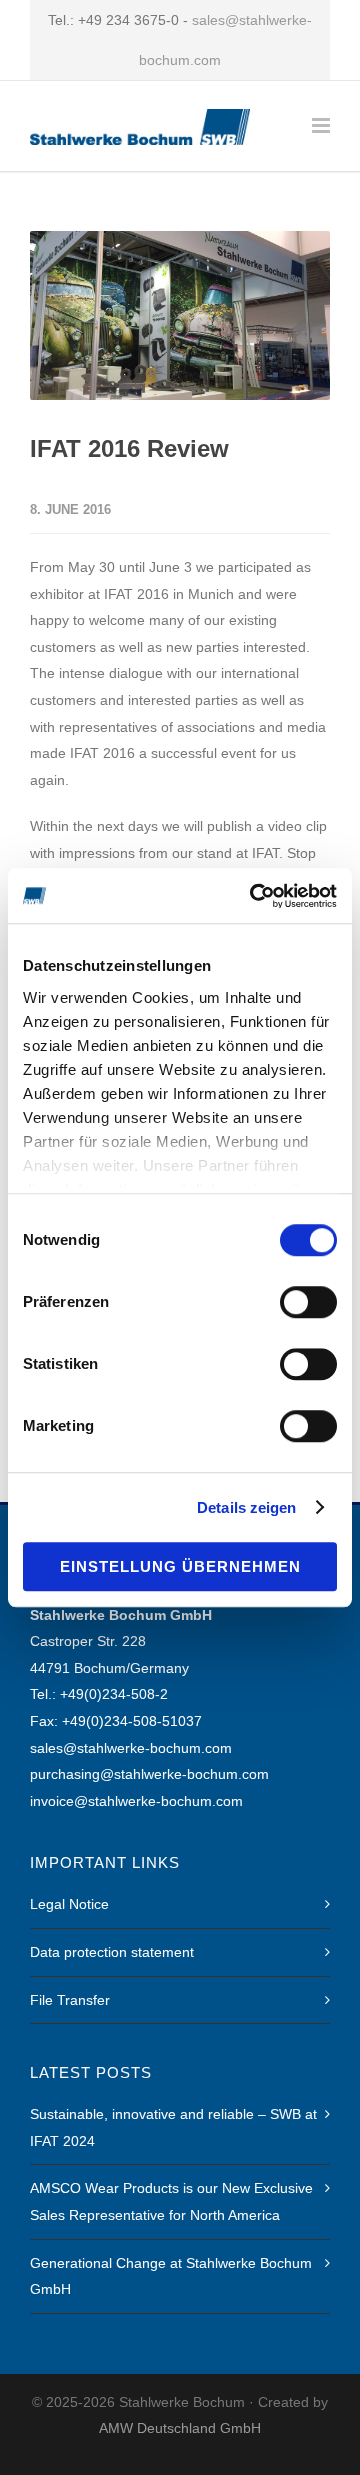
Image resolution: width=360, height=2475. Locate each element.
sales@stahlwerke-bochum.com (131, 1748)
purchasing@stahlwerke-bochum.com (149, 1774)
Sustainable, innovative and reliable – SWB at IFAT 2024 (173, 2127)
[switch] (308, 1302)
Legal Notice (69, 1904)
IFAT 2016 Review (129, 448)
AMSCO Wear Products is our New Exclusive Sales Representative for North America (171, 2201)
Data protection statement (112, 1952)
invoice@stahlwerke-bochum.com (136, 1801)
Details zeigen (246, 1507)
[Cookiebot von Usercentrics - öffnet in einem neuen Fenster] (254, 896)
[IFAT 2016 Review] (180, 315)
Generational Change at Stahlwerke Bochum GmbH (171, 2276)
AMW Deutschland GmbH (180, 2428)
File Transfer (70, 2000)
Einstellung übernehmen (180, 1566)
